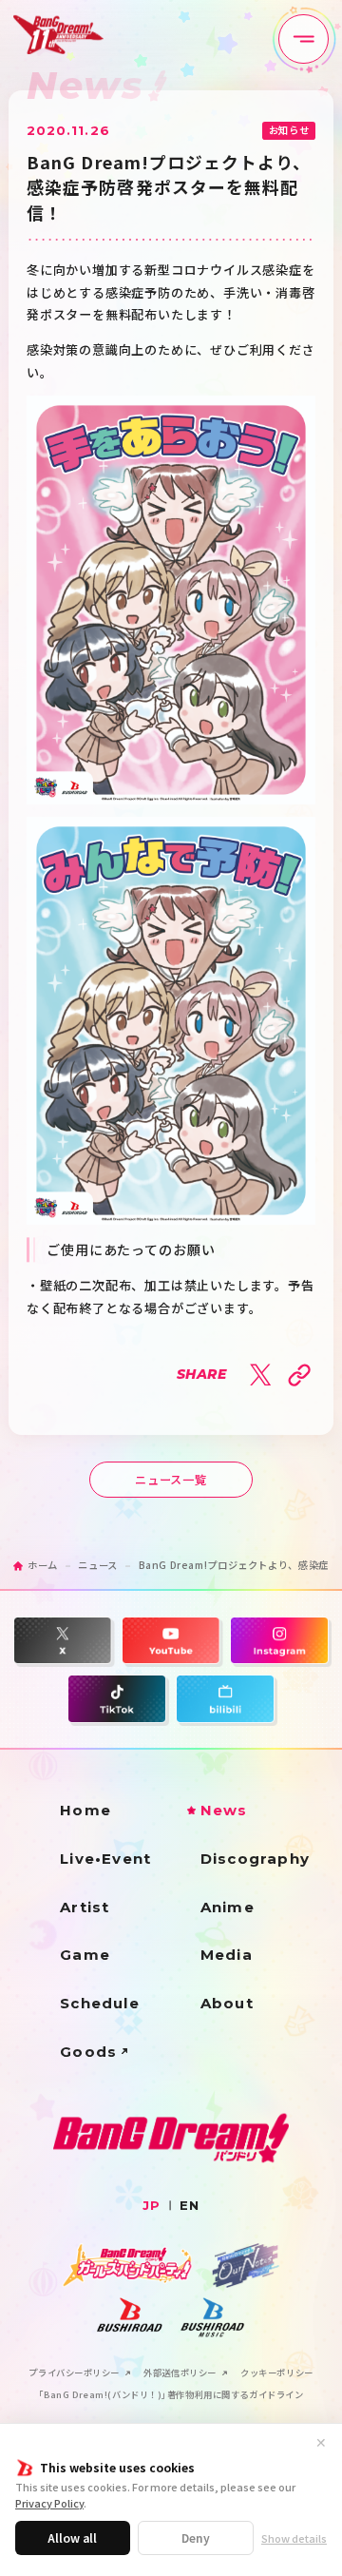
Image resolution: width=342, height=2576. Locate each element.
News (224, 1810)
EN (190, 2206)
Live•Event (105, 1859)
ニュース (97, 1565)
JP (152, 2206)
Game (85, 1955)
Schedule (100, 2003)
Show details (294, 2538)
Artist (85, 1907)
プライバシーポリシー (74, 2373)
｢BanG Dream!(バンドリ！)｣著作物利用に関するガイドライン (171, 2395)
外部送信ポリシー (180, 2373)
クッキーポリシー (277, 2373)
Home (85, 1810)
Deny (196, 2537)
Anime (228, 1907)
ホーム (43, 1565)
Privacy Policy (49, 2503)
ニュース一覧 (171, 1480)
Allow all (72, 2537)
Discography (255, 1859)
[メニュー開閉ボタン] (304, 39)
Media (227, 1955)
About (227, 2003)
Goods (88, 2052)
